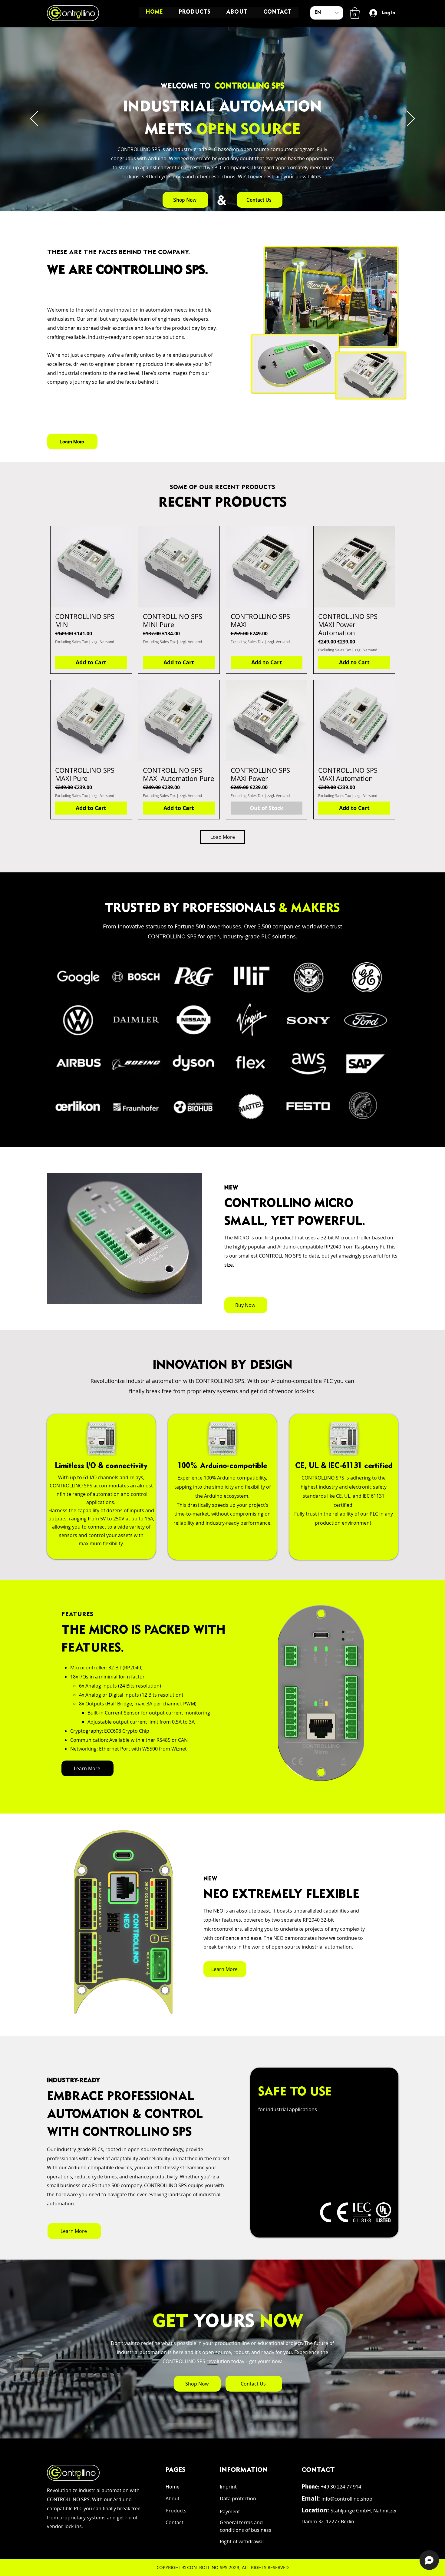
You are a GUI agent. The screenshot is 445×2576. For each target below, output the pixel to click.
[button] (355, 13)
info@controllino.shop (347, 2499)
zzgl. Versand (103, 642)
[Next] (411, 119)
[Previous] (34, 119)
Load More (223, 837)
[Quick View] (91, 567)
